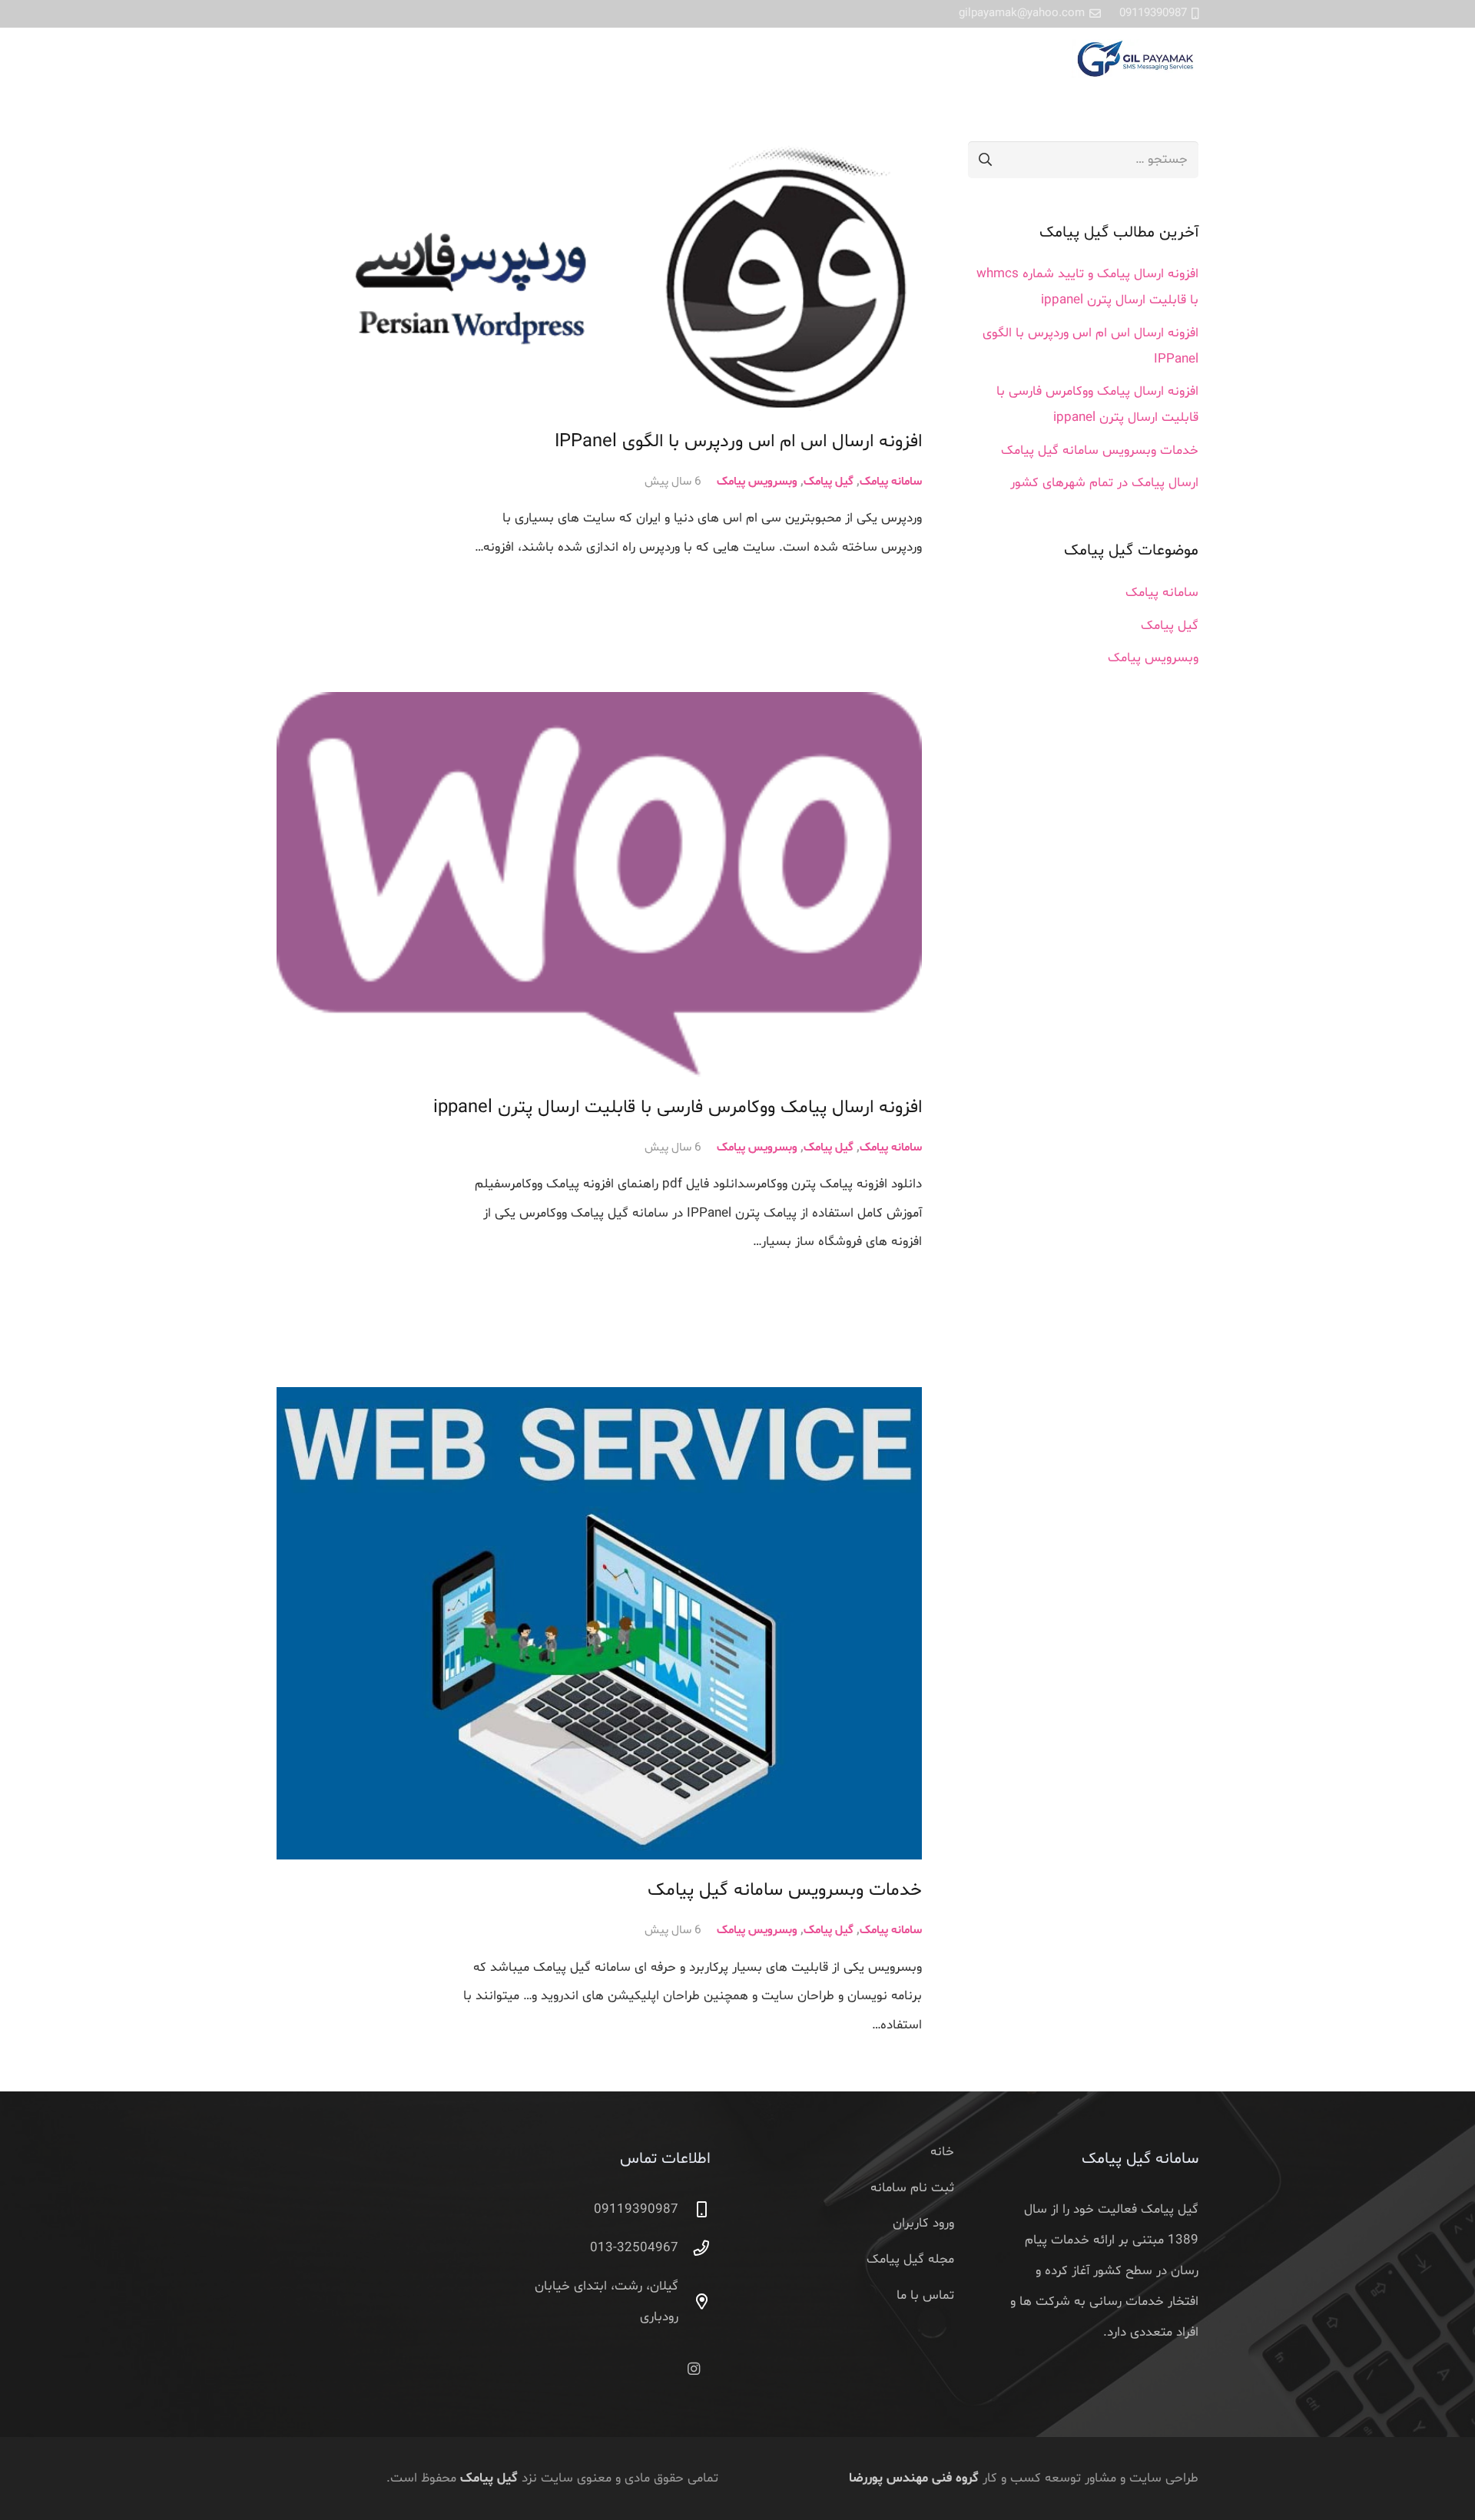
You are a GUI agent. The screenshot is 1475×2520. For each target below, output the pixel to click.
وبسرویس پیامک (757, 482)
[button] (286, 59)
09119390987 (636, 2209)
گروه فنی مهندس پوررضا (914, 2478)
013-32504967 (634, 2248)
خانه (942, 2152)
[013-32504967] (694, 2248)
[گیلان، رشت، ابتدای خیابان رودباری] (694, 2302)
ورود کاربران (923, 2223)
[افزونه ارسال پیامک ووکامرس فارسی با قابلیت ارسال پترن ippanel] (599, 884)
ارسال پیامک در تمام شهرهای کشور (1104, 483)
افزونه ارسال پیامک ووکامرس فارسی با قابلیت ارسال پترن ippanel (678, 1108)
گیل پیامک (829, 482)
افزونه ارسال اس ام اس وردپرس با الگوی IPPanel (738, 442)
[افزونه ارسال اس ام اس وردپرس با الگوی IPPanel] (599, 276)
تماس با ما (925, 2295)
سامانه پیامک (891, 482)
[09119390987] (694, 2210)
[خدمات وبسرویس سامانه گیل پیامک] (599, 1624)
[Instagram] (694, 2369)
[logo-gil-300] (1135, 58)
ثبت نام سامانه (912, 2188)
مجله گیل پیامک (910, 2259)
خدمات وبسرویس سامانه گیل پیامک (785, 1890)
